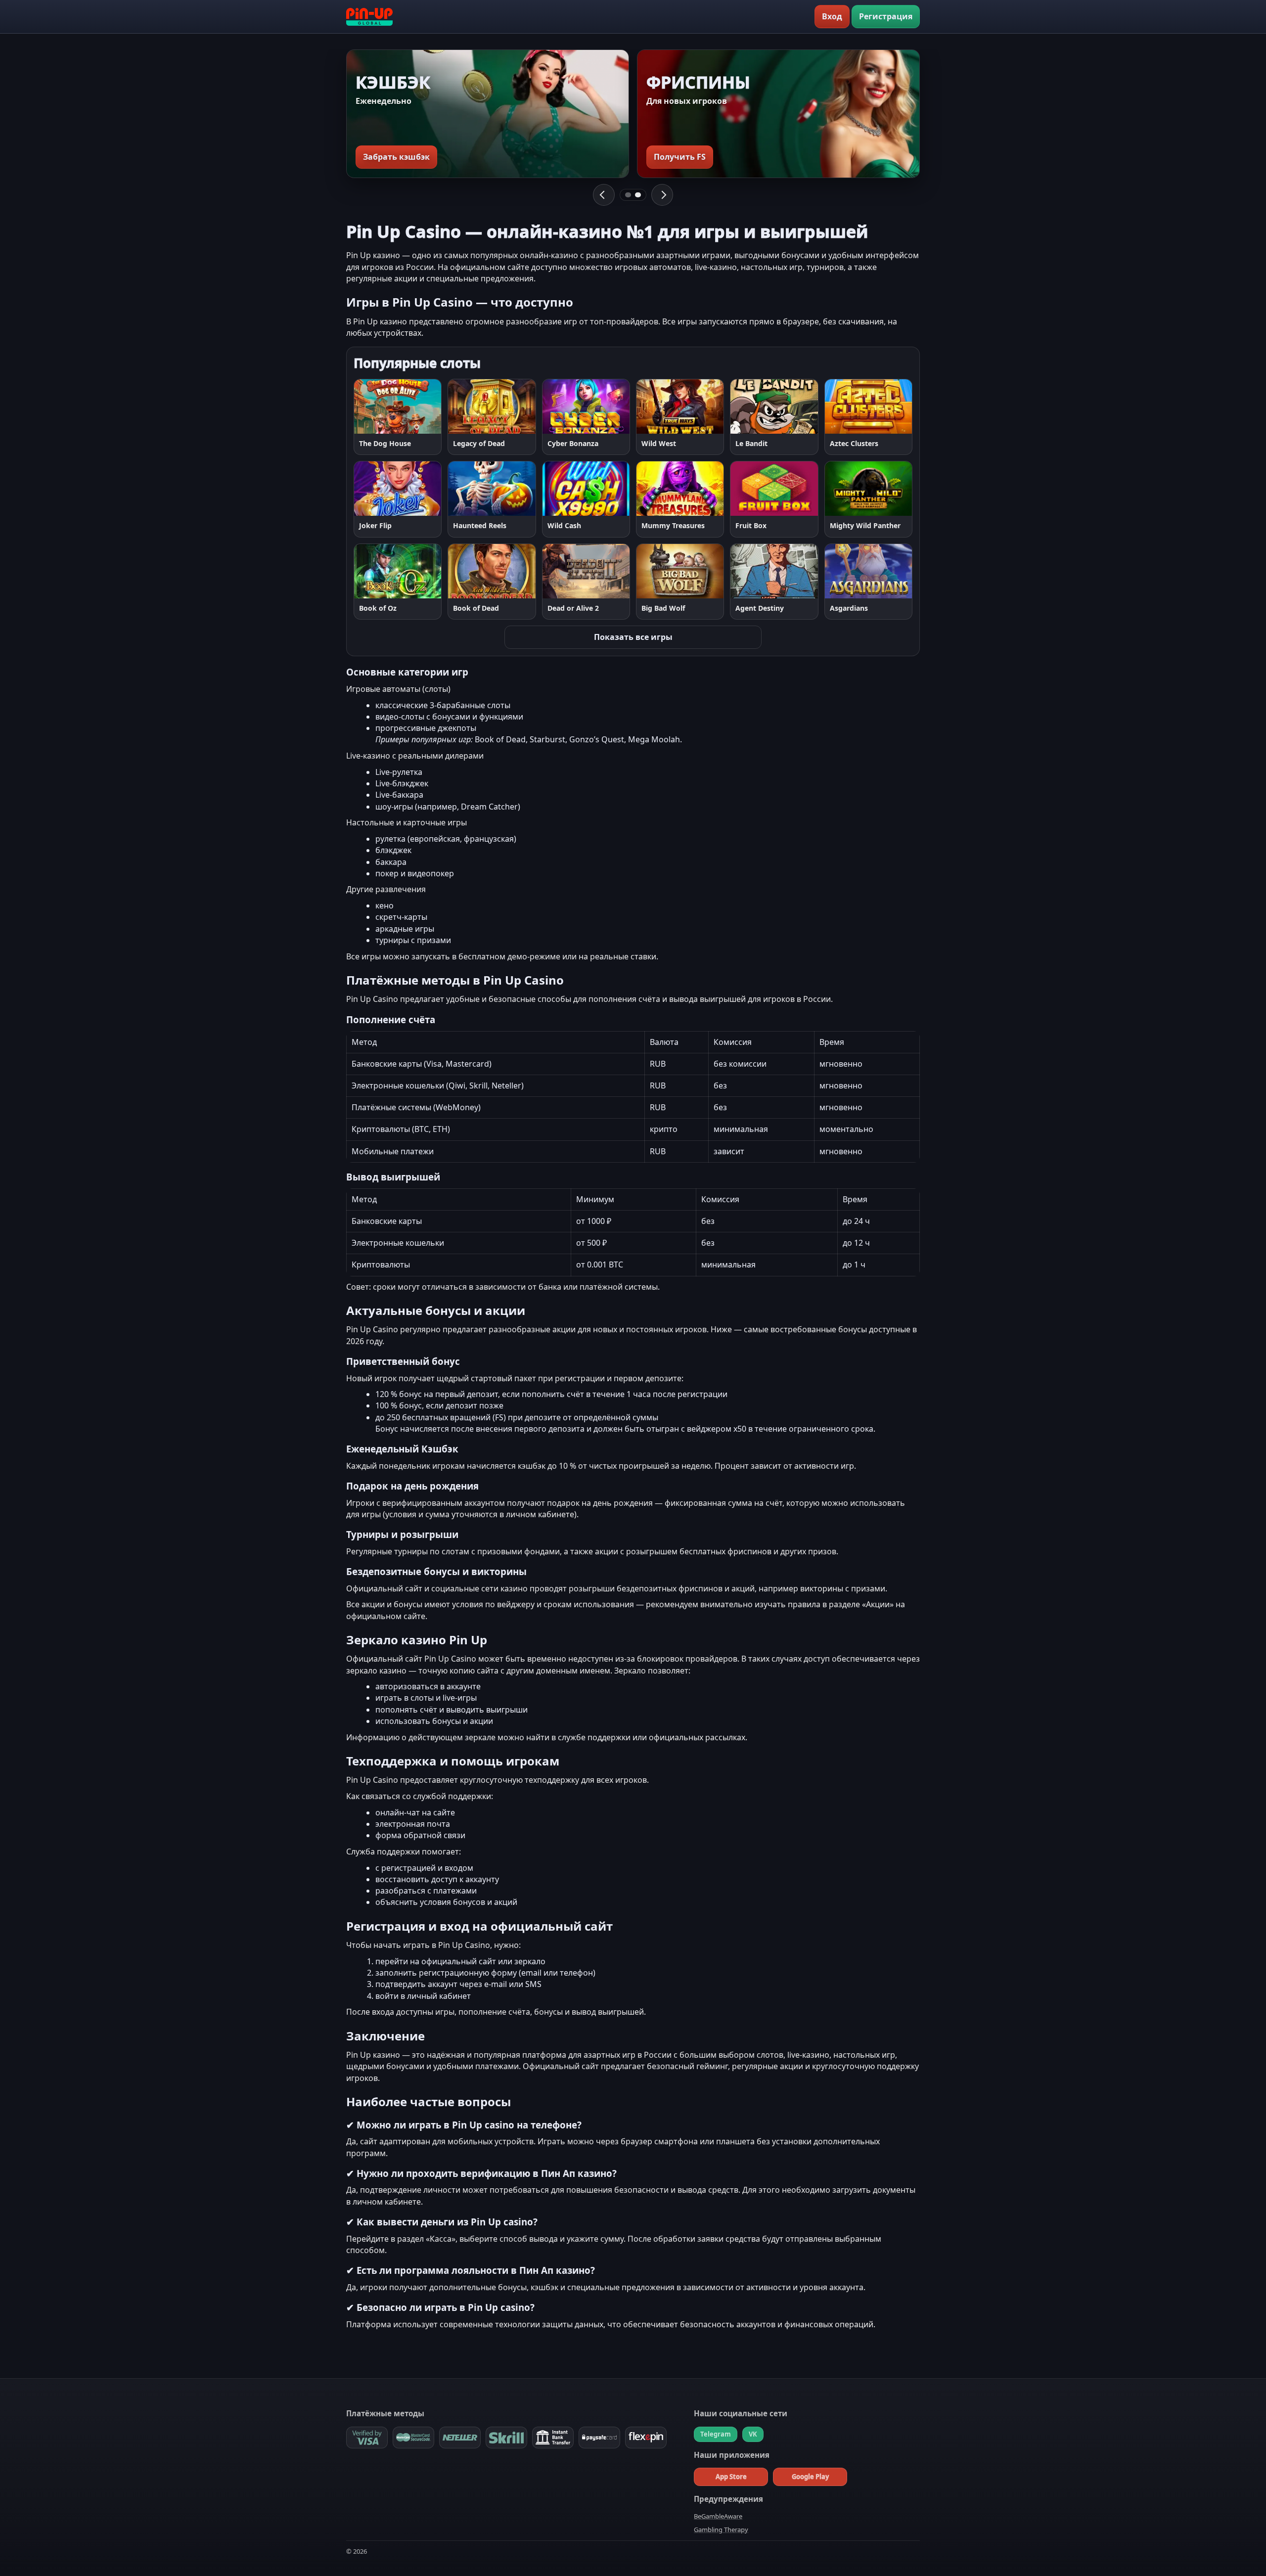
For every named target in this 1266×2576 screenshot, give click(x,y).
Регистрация (886, 16)
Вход (832, 16)
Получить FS (680, 157)
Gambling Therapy (721, 2530)
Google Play (810, 2477)
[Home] (369, 17)
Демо (423, 406)
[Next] (662, 195)
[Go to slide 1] (628, 195)
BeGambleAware (718, 2516)
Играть (377, 406)
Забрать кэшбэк (396, 157)
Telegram (716, 2434)
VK (753, 2434)
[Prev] (604, 195)
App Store (731, 2477)
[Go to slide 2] (638, 195)
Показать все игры (633, 637)
